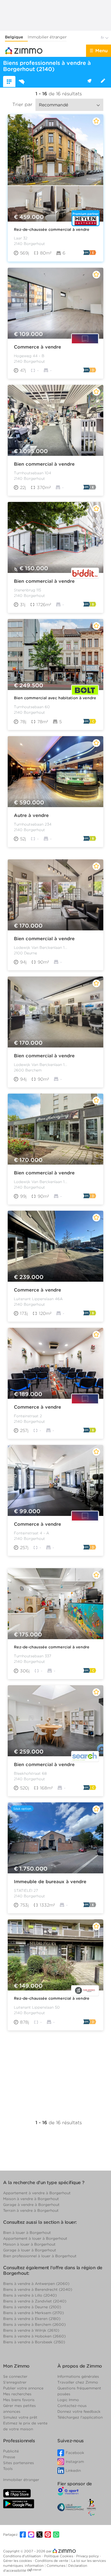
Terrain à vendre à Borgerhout (31, 2210)
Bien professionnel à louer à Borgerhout (40, 2256)
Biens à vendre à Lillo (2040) (30, 2295)
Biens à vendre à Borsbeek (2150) (34, 2342)
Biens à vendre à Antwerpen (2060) (36, 2284)
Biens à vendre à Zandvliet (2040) (35, 2301)
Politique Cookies (59, 2556)
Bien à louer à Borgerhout (27, 2233)
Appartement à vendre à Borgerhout (37, 2193)
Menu (101, 51)
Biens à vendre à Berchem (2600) (34, 2324)
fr (103, 38)
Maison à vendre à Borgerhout (31, 2199)
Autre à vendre (31, 815)
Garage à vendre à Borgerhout (31, 2205)
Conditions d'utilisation (23, 2556)
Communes (56, 2566)
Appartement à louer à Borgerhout (35, 2238)
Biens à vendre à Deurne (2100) (32, 2307)
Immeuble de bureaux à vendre (50, 1882)
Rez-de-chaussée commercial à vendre (52, 229)
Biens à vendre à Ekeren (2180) (32, 2319)
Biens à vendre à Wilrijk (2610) (31, 2330)
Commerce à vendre (37, 347)
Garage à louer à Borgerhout (30, 2250)
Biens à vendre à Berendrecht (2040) (38, 2289)
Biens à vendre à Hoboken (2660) (34, 2336)
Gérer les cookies (18, 2561)
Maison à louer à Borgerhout (29, 2244)
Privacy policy (88, 2556)
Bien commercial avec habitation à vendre (55, 698)
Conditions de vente (52, 2561)
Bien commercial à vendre (44, 464)
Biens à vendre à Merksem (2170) (33, 2313)
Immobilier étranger (47, 37)
